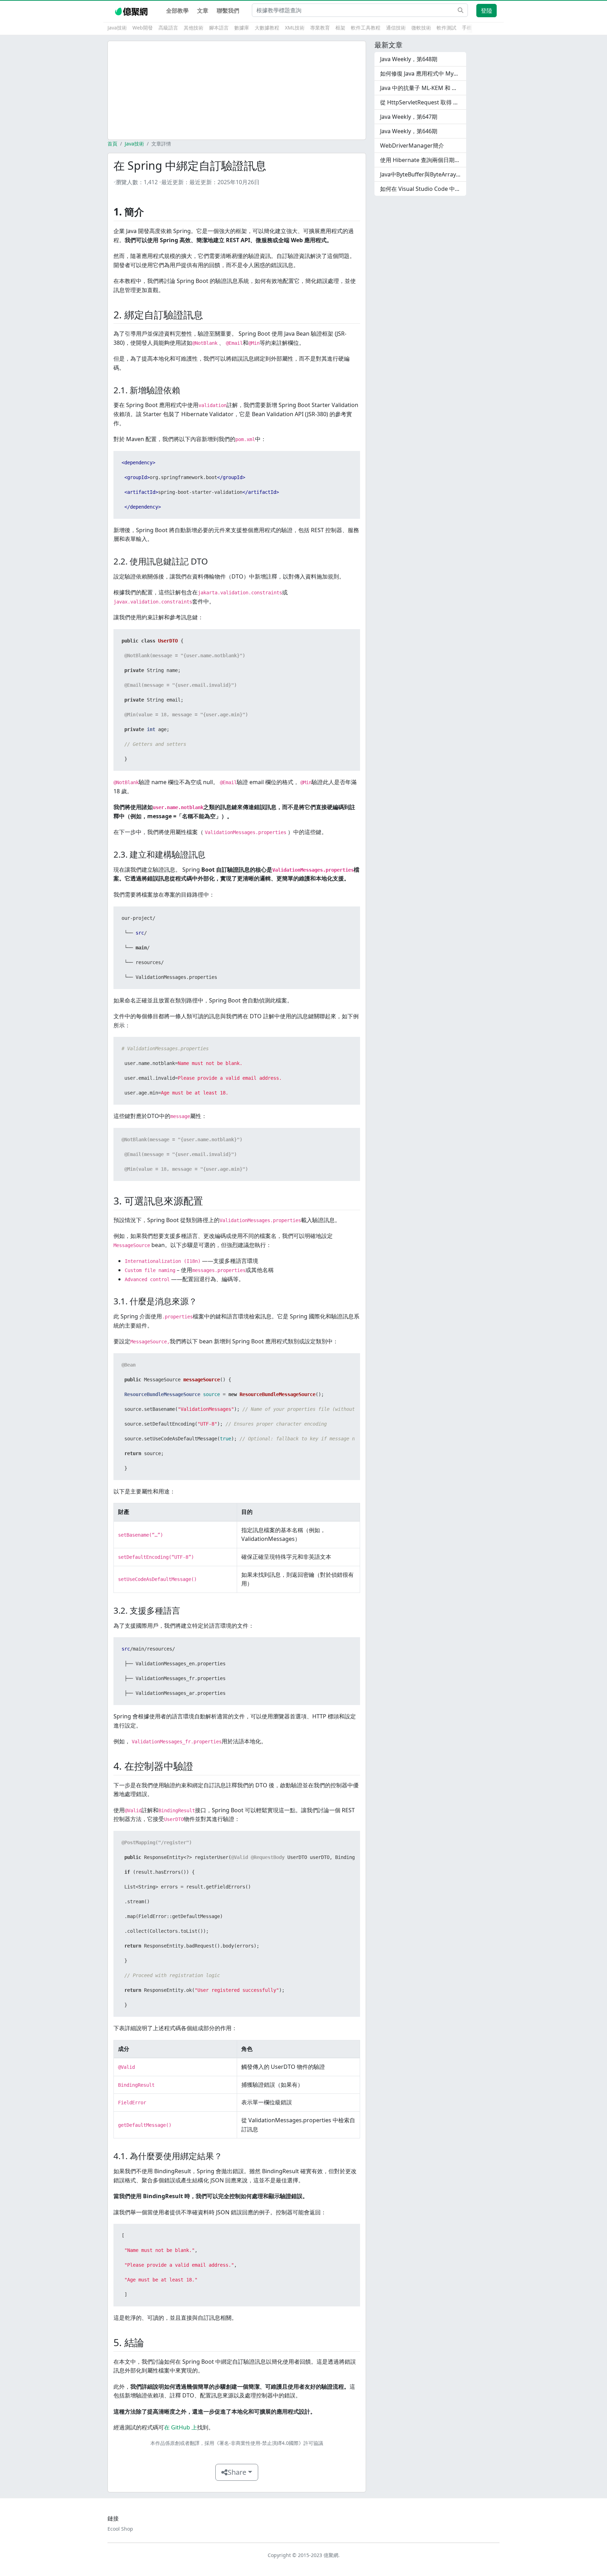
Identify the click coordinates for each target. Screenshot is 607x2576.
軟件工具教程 (366, 28)
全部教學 (177, 11)
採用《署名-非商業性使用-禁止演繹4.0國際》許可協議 (264, 2443)
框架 (340, 28)
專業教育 (320, 28)
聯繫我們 (228, 11)
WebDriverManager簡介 (412, 146)
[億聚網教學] (132, 11)
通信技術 (396, 28)
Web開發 (143, 28)
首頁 (112, 144)
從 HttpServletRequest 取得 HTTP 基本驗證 (423, 102)
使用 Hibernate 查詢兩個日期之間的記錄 (423, 160)
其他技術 (194, 28)
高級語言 (168, 28)
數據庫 (242, 28)
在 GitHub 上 (181, 2427)
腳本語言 (219, 28)
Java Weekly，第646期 (409, 131)
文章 (203, 11)
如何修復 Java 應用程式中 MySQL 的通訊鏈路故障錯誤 (423, 73)
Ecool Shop (120, 2529)
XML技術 (295, 28)
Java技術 (117, 28)
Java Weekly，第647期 (409, 117)
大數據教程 (267, 28)
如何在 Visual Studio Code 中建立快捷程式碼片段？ (423, 189)
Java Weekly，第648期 (409, 59)
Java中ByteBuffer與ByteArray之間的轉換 (423, 174)
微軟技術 (421, 28)
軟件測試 (446, 28)
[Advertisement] (237, 90)
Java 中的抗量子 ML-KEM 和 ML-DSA (423, 88)
